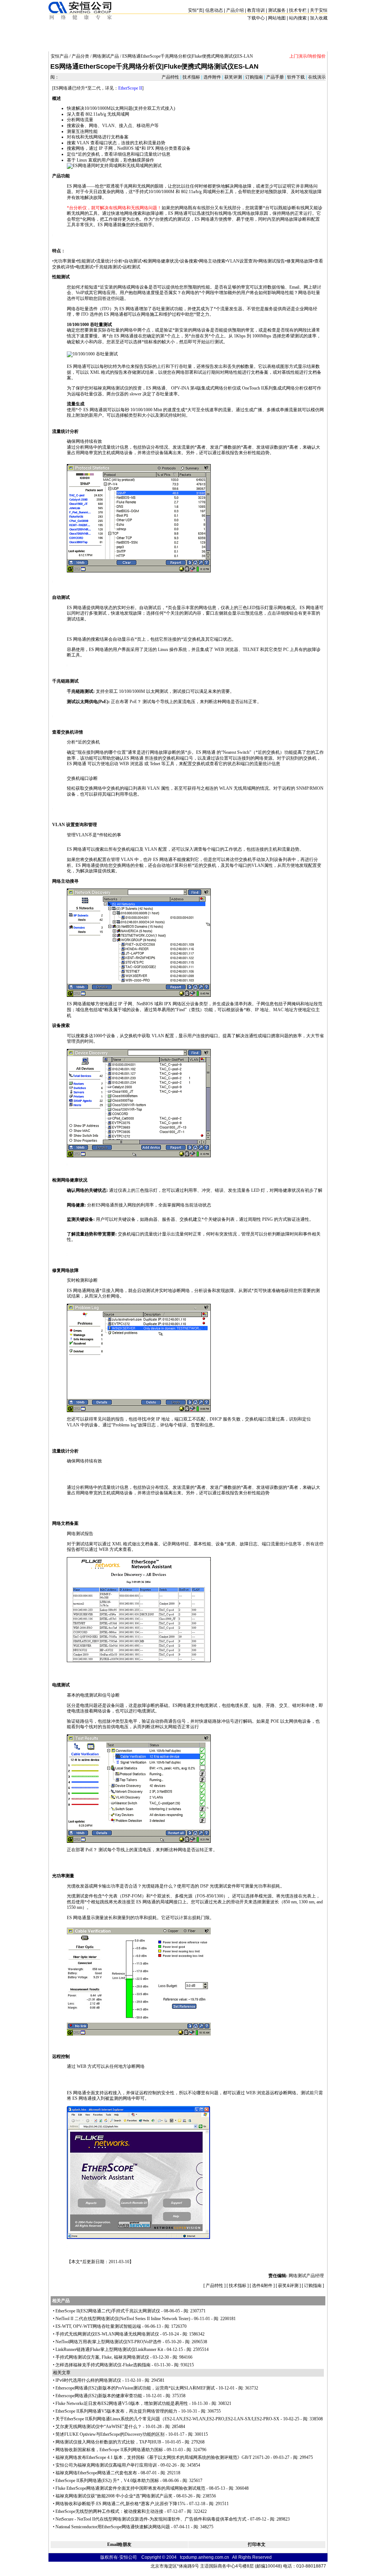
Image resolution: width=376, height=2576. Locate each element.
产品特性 (171, 77)
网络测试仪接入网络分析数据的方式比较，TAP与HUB (108, 2442)
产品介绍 (235, 10)
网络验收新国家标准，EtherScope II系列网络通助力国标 (109, 2450)
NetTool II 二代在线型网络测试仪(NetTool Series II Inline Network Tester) (123, 2319)
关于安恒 (319, 10)
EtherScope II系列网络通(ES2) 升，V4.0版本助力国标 (107, 2481)
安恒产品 (59, 56)
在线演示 (316, 77)
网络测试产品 (106, 56)
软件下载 (296, 77)
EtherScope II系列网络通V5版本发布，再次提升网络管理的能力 (116, 2411)
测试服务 (277, 10)
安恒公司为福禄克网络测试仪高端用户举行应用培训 (106, 2465)
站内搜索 (298, 18)
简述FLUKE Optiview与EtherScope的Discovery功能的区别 (110, 2434)
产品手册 (275, 77)
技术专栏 (298, 10)
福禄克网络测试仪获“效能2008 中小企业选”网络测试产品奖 (114, 2496)
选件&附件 (262, 2286)
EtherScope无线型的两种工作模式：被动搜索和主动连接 (109, 2511)
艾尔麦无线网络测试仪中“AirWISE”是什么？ (99, 2427)
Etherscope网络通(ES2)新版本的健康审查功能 (99, 2396)
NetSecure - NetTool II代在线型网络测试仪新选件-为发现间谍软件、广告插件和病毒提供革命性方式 (151, 2519)
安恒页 (196, 10)
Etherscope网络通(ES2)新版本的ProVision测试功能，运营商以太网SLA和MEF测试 (135, 2388)
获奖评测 (233, 77)
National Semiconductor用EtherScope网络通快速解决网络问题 (113, 2527)
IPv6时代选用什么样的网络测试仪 (88, 2380)
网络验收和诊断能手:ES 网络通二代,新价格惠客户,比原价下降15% (120, 2504)
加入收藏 (319, 18)
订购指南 (254, 77)
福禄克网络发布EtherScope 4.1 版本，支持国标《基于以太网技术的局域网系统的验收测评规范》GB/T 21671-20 (162, 2457)
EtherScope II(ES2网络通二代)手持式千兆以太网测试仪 (108, 2311)
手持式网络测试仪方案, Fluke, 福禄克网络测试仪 (102, 2357)
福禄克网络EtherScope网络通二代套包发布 (96, 2473)
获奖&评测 (288, 2286)
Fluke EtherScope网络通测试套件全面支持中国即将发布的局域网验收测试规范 (130, 2488)
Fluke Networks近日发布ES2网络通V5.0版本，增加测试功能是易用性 (122, 2403)
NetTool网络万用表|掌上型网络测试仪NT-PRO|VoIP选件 (109, 2342)
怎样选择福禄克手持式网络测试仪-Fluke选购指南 (103, 2365)
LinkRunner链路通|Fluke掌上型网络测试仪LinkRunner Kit (109, 2349)
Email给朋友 (119, 2544)
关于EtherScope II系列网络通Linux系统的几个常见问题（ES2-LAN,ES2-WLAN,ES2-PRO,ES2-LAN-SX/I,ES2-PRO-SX (167, 2419)
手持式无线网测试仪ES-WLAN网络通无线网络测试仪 (107, 2334)
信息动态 (214, 10)
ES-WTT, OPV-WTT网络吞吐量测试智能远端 (98, 2326)
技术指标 (191, 77)
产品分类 (80, 56)
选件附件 (212, 77)
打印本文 (257, 2544)
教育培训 (256, 10)
